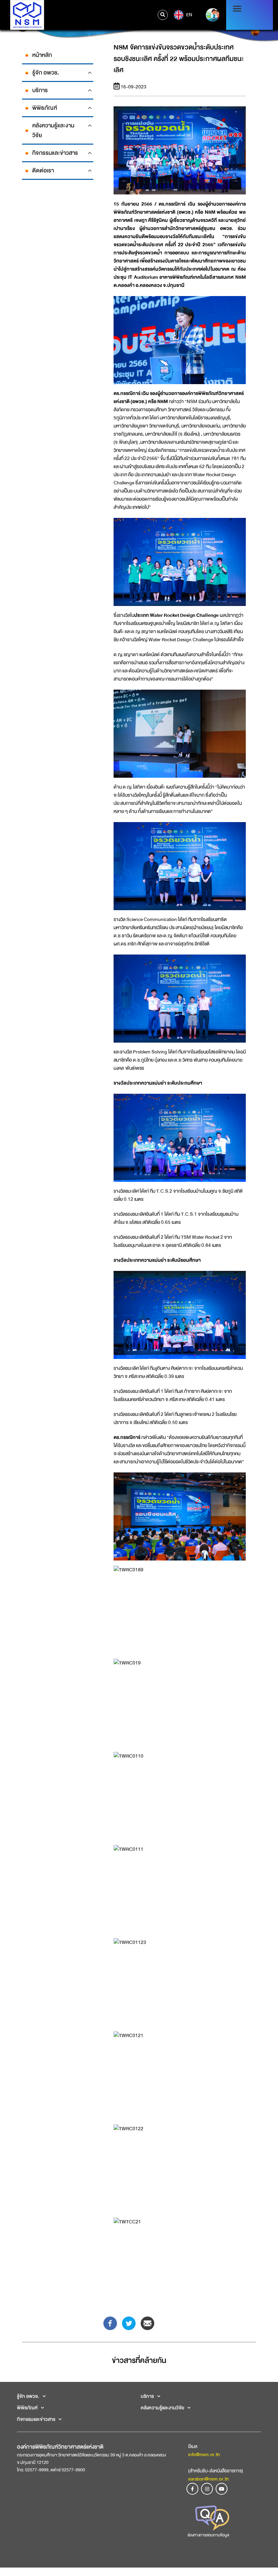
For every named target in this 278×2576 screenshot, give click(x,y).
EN (189, 15)
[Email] (147, 2323)
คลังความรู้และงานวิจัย (53, 130)
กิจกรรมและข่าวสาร (55, 153)
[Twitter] (129, 2323)
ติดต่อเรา (43, 171)
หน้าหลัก (42, 55)
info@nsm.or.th (204, 2454)
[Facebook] (110, 2323)
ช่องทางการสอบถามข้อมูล (208, 2535)
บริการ (40, 90)
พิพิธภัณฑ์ (45, 108)
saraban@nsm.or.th (209, 2479)
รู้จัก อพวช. (46, 73)
